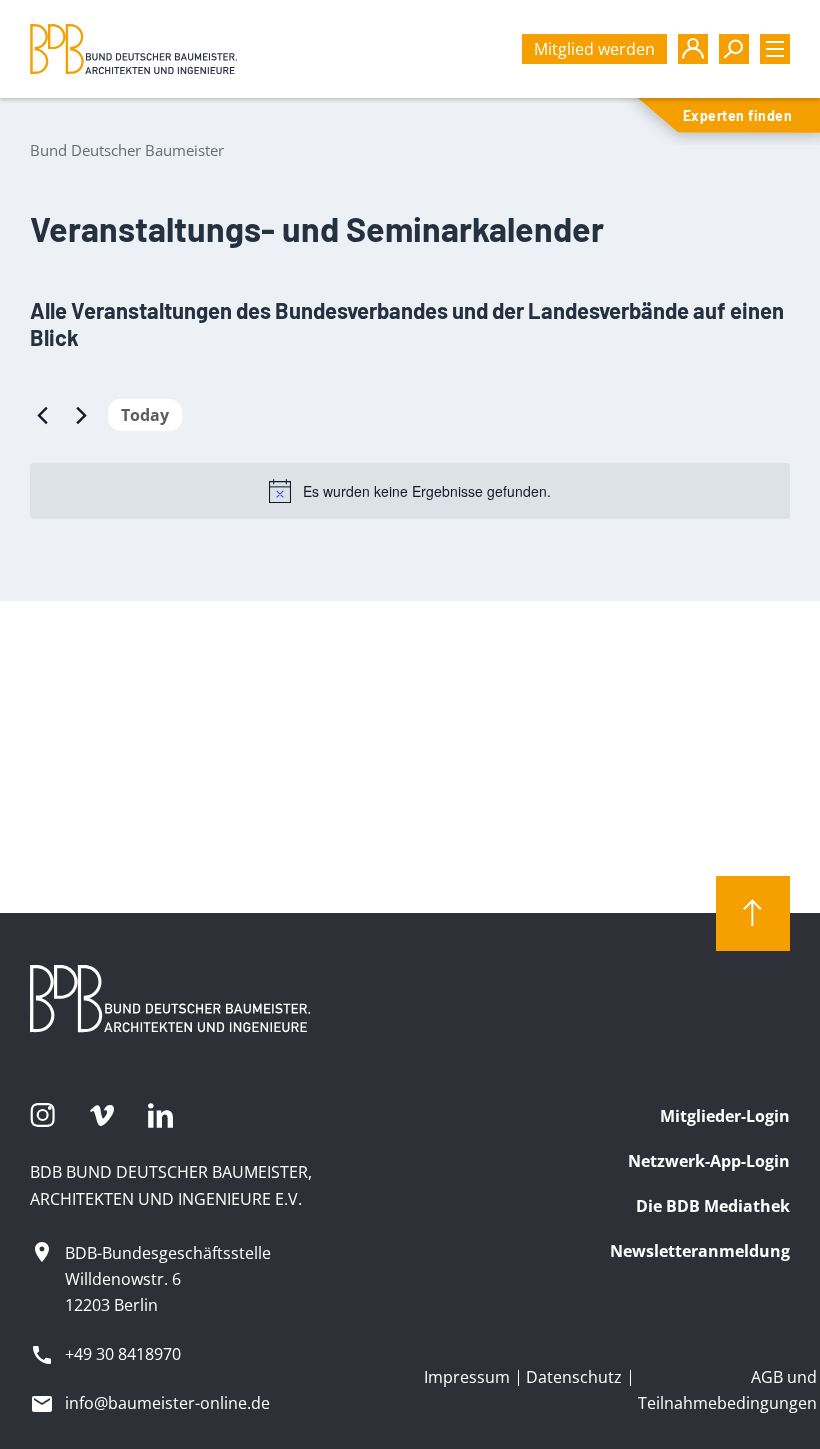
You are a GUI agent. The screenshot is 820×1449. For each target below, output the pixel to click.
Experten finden (737, 115)
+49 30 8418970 (123, 1354)
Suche (734, 49)
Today (145, 415)
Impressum (467, 1377)
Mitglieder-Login (725, 1116)
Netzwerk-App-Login (709, 1161)
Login (693, 49)
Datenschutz (574, 1377)
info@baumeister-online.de (167, 1403)
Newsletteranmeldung (700, 1251)
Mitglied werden (594, 49)
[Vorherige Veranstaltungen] (42, 415)
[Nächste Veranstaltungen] (81, 415)
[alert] (410, 491)
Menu (775, 49)
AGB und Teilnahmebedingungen (727, 1390)
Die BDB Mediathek (713, 1206)
